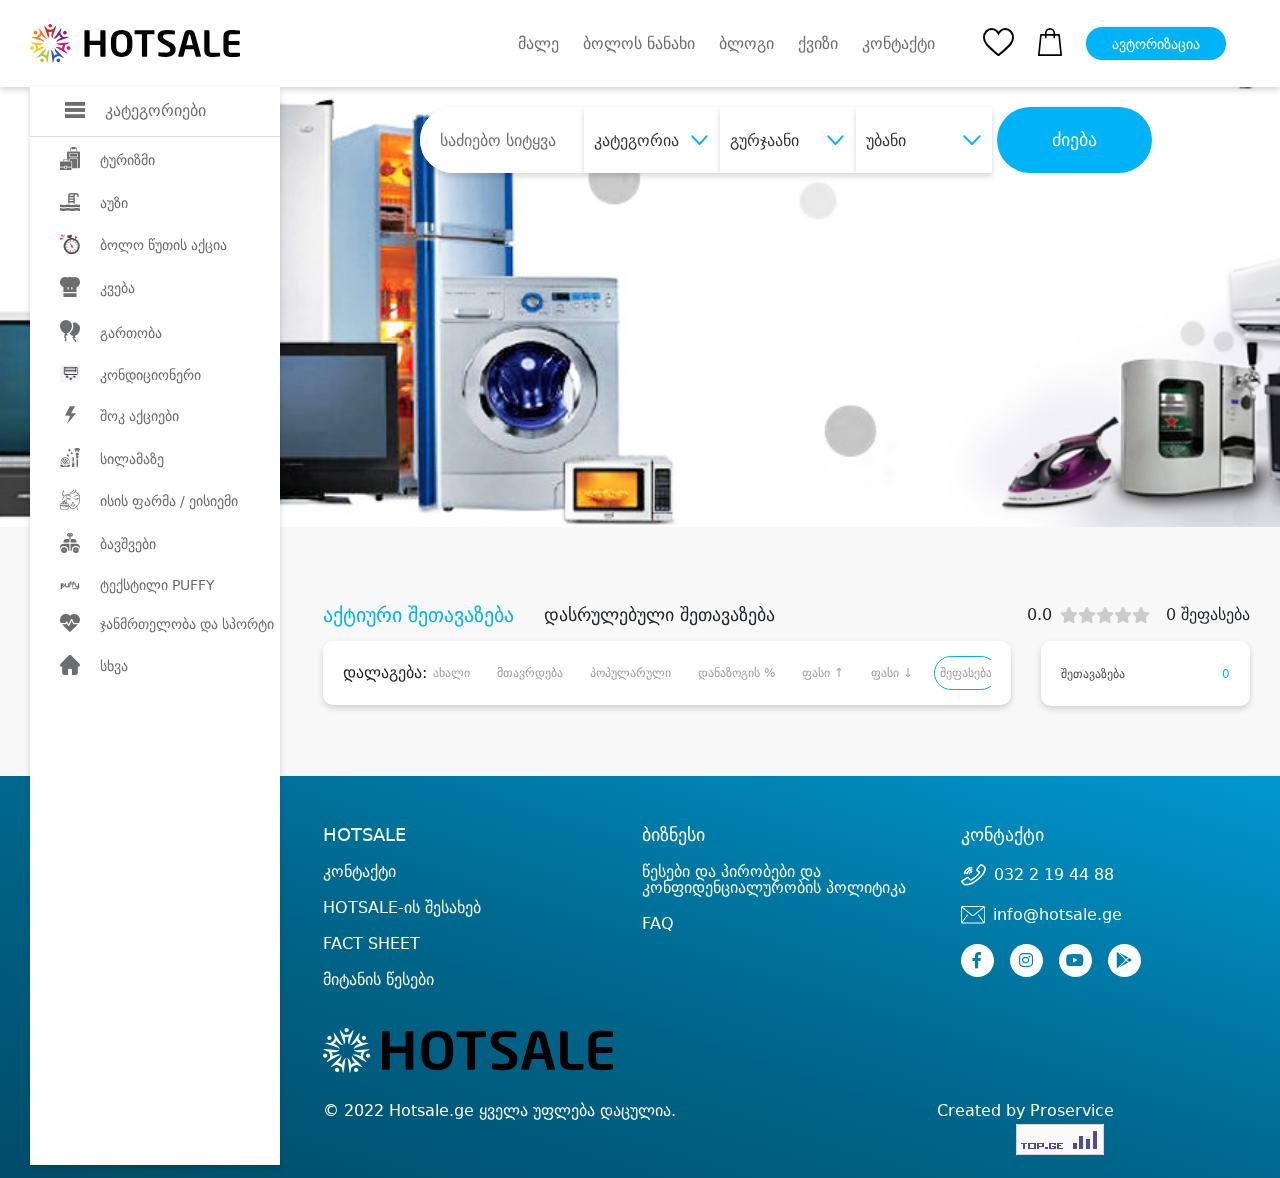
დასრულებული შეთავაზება (659, 615)
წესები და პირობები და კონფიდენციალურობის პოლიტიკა (774, 879)
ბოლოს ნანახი (639, 43)
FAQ (658, 923)
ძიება (1074, 140)
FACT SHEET (371, 943)
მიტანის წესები (378, 979)
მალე (538, 43)
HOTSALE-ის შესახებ (402, 907)
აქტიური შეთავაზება (418, 615)
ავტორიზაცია (1156, 44)
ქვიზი (818, 43)
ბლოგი (746, 43)
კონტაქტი (898, 44)
